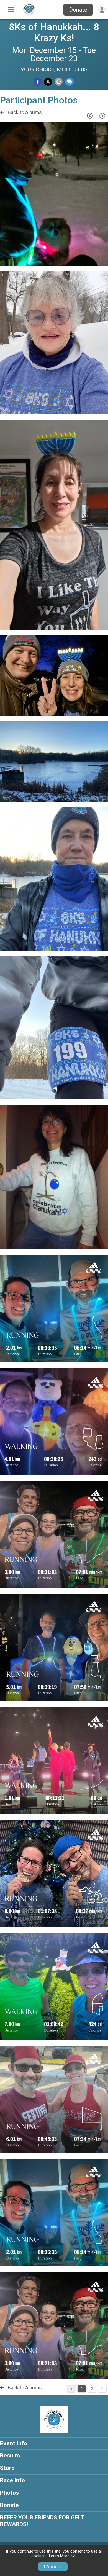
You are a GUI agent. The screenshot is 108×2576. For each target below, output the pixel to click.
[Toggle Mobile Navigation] (11, 10)
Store (7, 2468)
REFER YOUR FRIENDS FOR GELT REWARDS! (42, 2521)
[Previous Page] (90, 116)
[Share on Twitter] (48, 82)
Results (10, 2456)
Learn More (59, 2556)
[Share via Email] (59, 82)
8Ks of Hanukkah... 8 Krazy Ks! (54, 33)
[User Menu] (102, 10)
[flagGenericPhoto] (90, 259)
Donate (78, 10)
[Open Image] (54, 194)
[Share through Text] (69, 82)
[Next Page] (102, 116)
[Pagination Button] (102, 2389)
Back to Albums (24, 112)
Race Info (12, 2480)
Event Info (14, 2443)
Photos (9, 2493)
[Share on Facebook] (38, 82)
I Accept (53, 2567)
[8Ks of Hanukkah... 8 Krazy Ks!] (29, 15)
